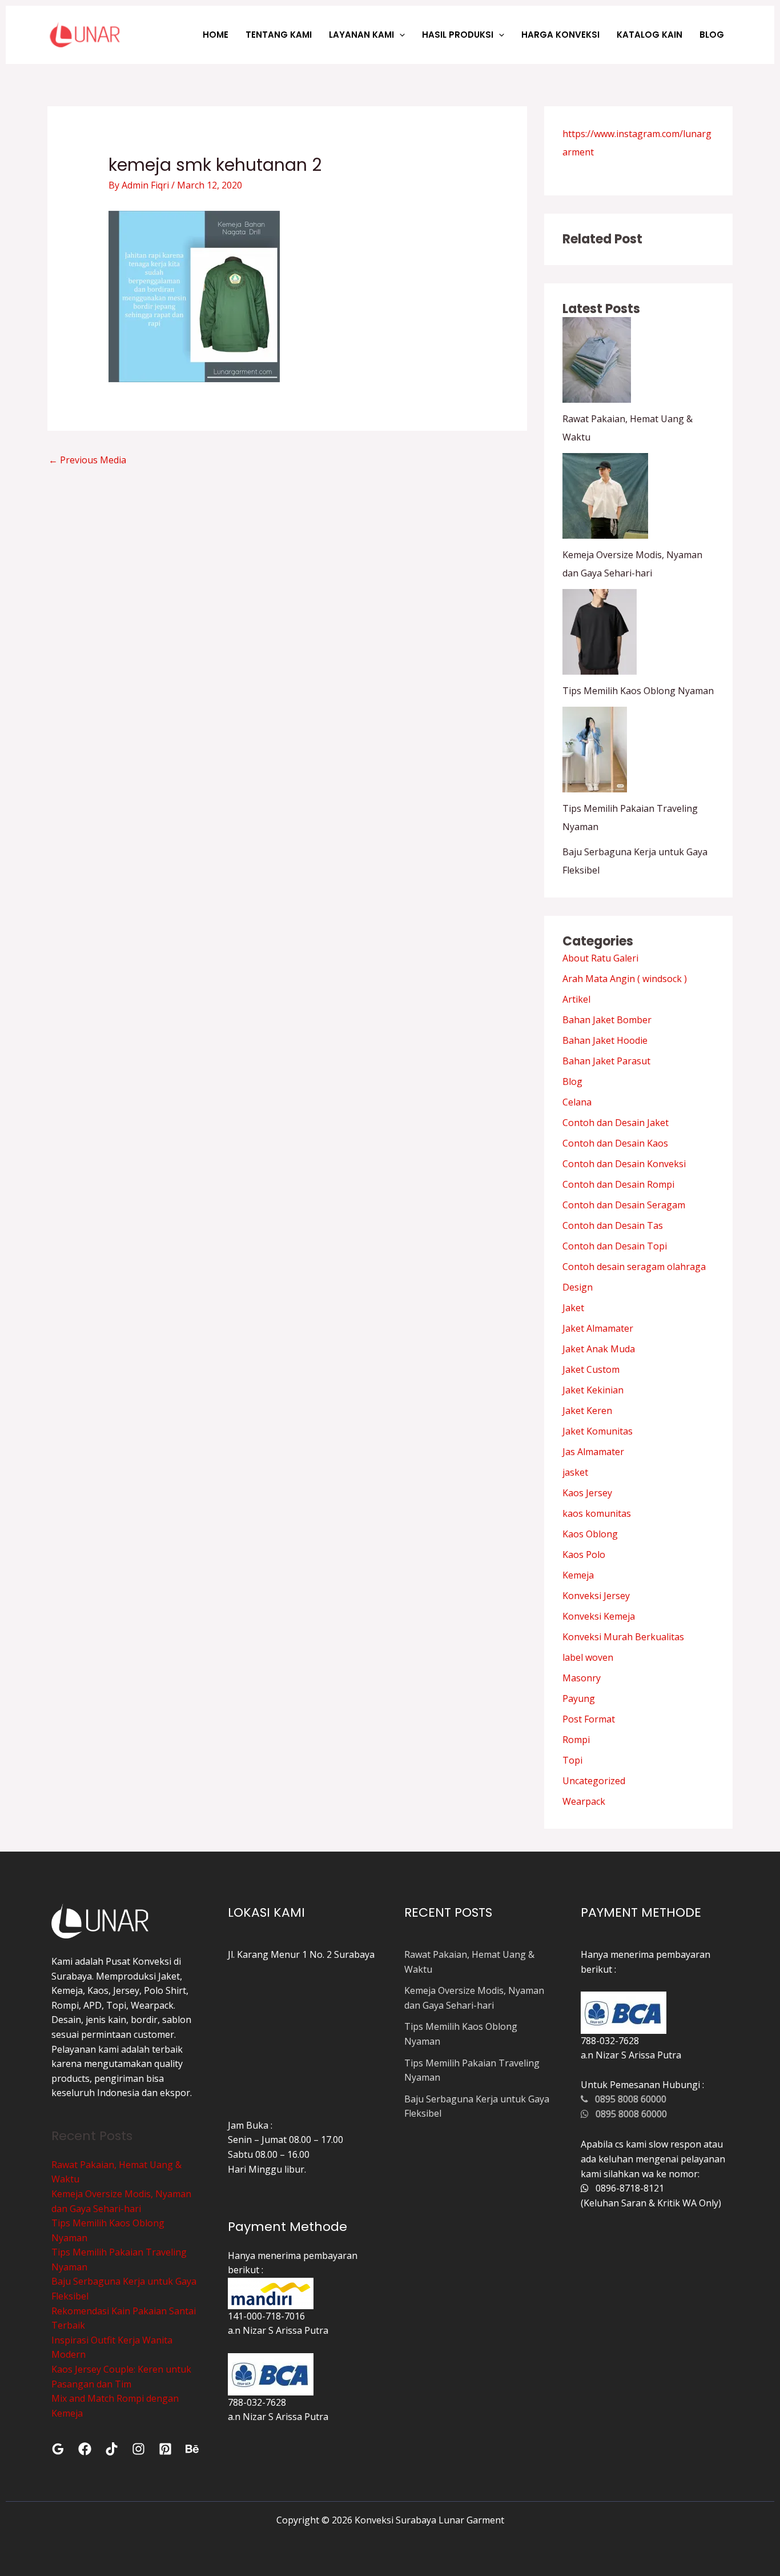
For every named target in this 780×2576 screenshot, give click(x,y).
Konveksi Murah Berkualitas (623, 1637)
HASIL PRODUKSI (458, 35)
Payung (579, 1698)
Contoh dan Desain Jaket (616, 1123)
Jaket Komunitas (598, 1431)
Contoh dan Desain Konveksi (624, 1164)
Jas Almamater (593, 1452)
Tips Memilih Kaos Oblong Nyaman (638, 691)
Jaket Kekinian (593, 1390)
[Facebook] (85, 2449)
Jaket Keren (587, 1411)
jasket (575, 1472)
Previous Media (87, 460)
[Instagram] (138, 2449)
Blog (572, 1081)
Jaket (573, 1308)
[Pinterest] (165, 2449)
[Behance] (192, 2449)
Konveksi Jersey (596, 1596)
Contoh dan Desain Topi (615, 1246)
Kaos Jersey (587, 1493)
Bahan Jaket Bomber (607, 1020)
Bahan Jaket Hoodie (605, 1040)
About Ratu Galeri (600, 958)
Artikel (576, 999)
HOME (216, 35)
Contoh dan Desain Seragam (624, 1205)
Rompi (576, 1740)
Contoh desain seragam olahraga (634, 1267)
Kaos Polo (584, 1555)
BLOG (712, 35)
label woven (588, 1657)
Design (578, 1287)
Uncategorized (594, 1781)
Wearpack (584, 1801)
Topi (572, 1760)
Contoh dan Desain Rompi (618, 1184)
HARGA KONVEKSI (560, 35)
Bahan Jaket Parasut (606, 1061)
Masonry (582, 1678)
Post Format (589, 1719)
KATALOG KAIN (650, 35)
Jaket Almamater (598, 1328)
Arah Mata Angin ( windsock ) (625, 979)
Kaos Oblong (590, 1534)
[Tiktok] (112, 2449)
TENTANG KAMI (279, 35)
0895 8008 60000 (627, 2099)
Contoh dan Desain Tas (613, 1225)
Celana (577, 1102)
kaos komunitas (597, 1513)
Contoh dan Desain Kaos (615, 1143)
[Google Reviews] (58, 2449)
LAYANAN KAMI (361, 35)
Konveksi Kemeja (599, 1616)
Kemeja (578, 1575)
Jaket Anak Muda (599, 1349)
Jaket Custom (591, 1369)
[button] (399, 35)
